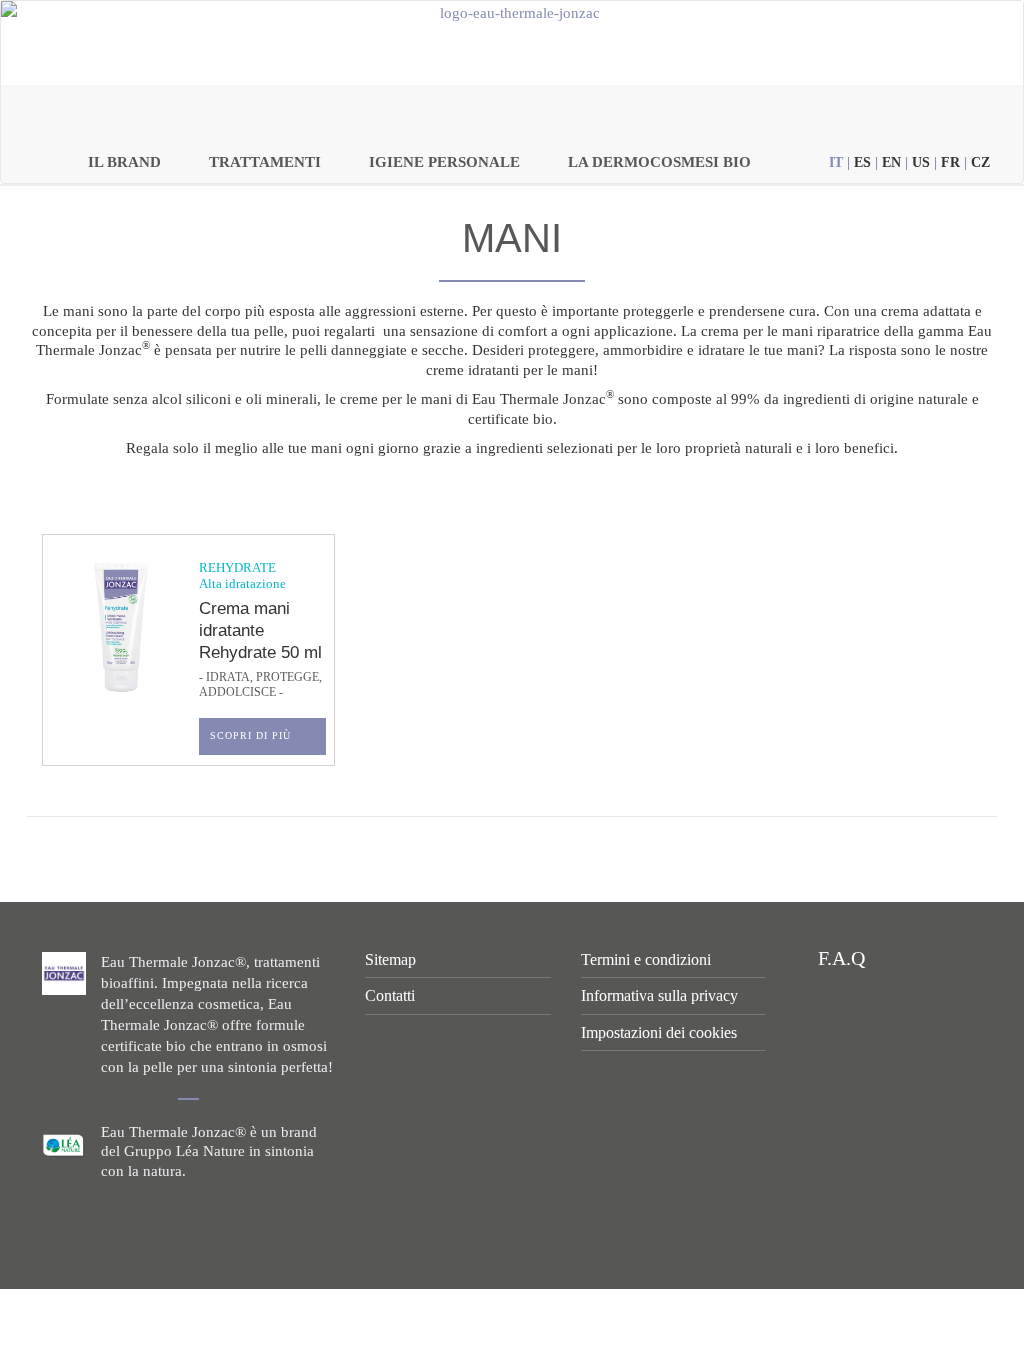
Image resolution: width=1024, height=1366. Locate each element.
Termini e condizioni (646, 959)
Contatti (390, 995)
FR (950, 162)
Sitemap (390, 959)
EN (891, 162)
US (921, 162)
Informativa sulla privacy (659, 995)
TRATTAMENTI (265, 162)
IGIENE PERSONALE (444, 162)
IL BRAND (124, 162)
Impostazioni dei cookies (659, 1032)
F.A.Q (839, 958)
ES (862, 162)
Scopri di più (250, 735)
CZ (980, 162)
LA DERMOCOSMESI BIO (659, 162)
